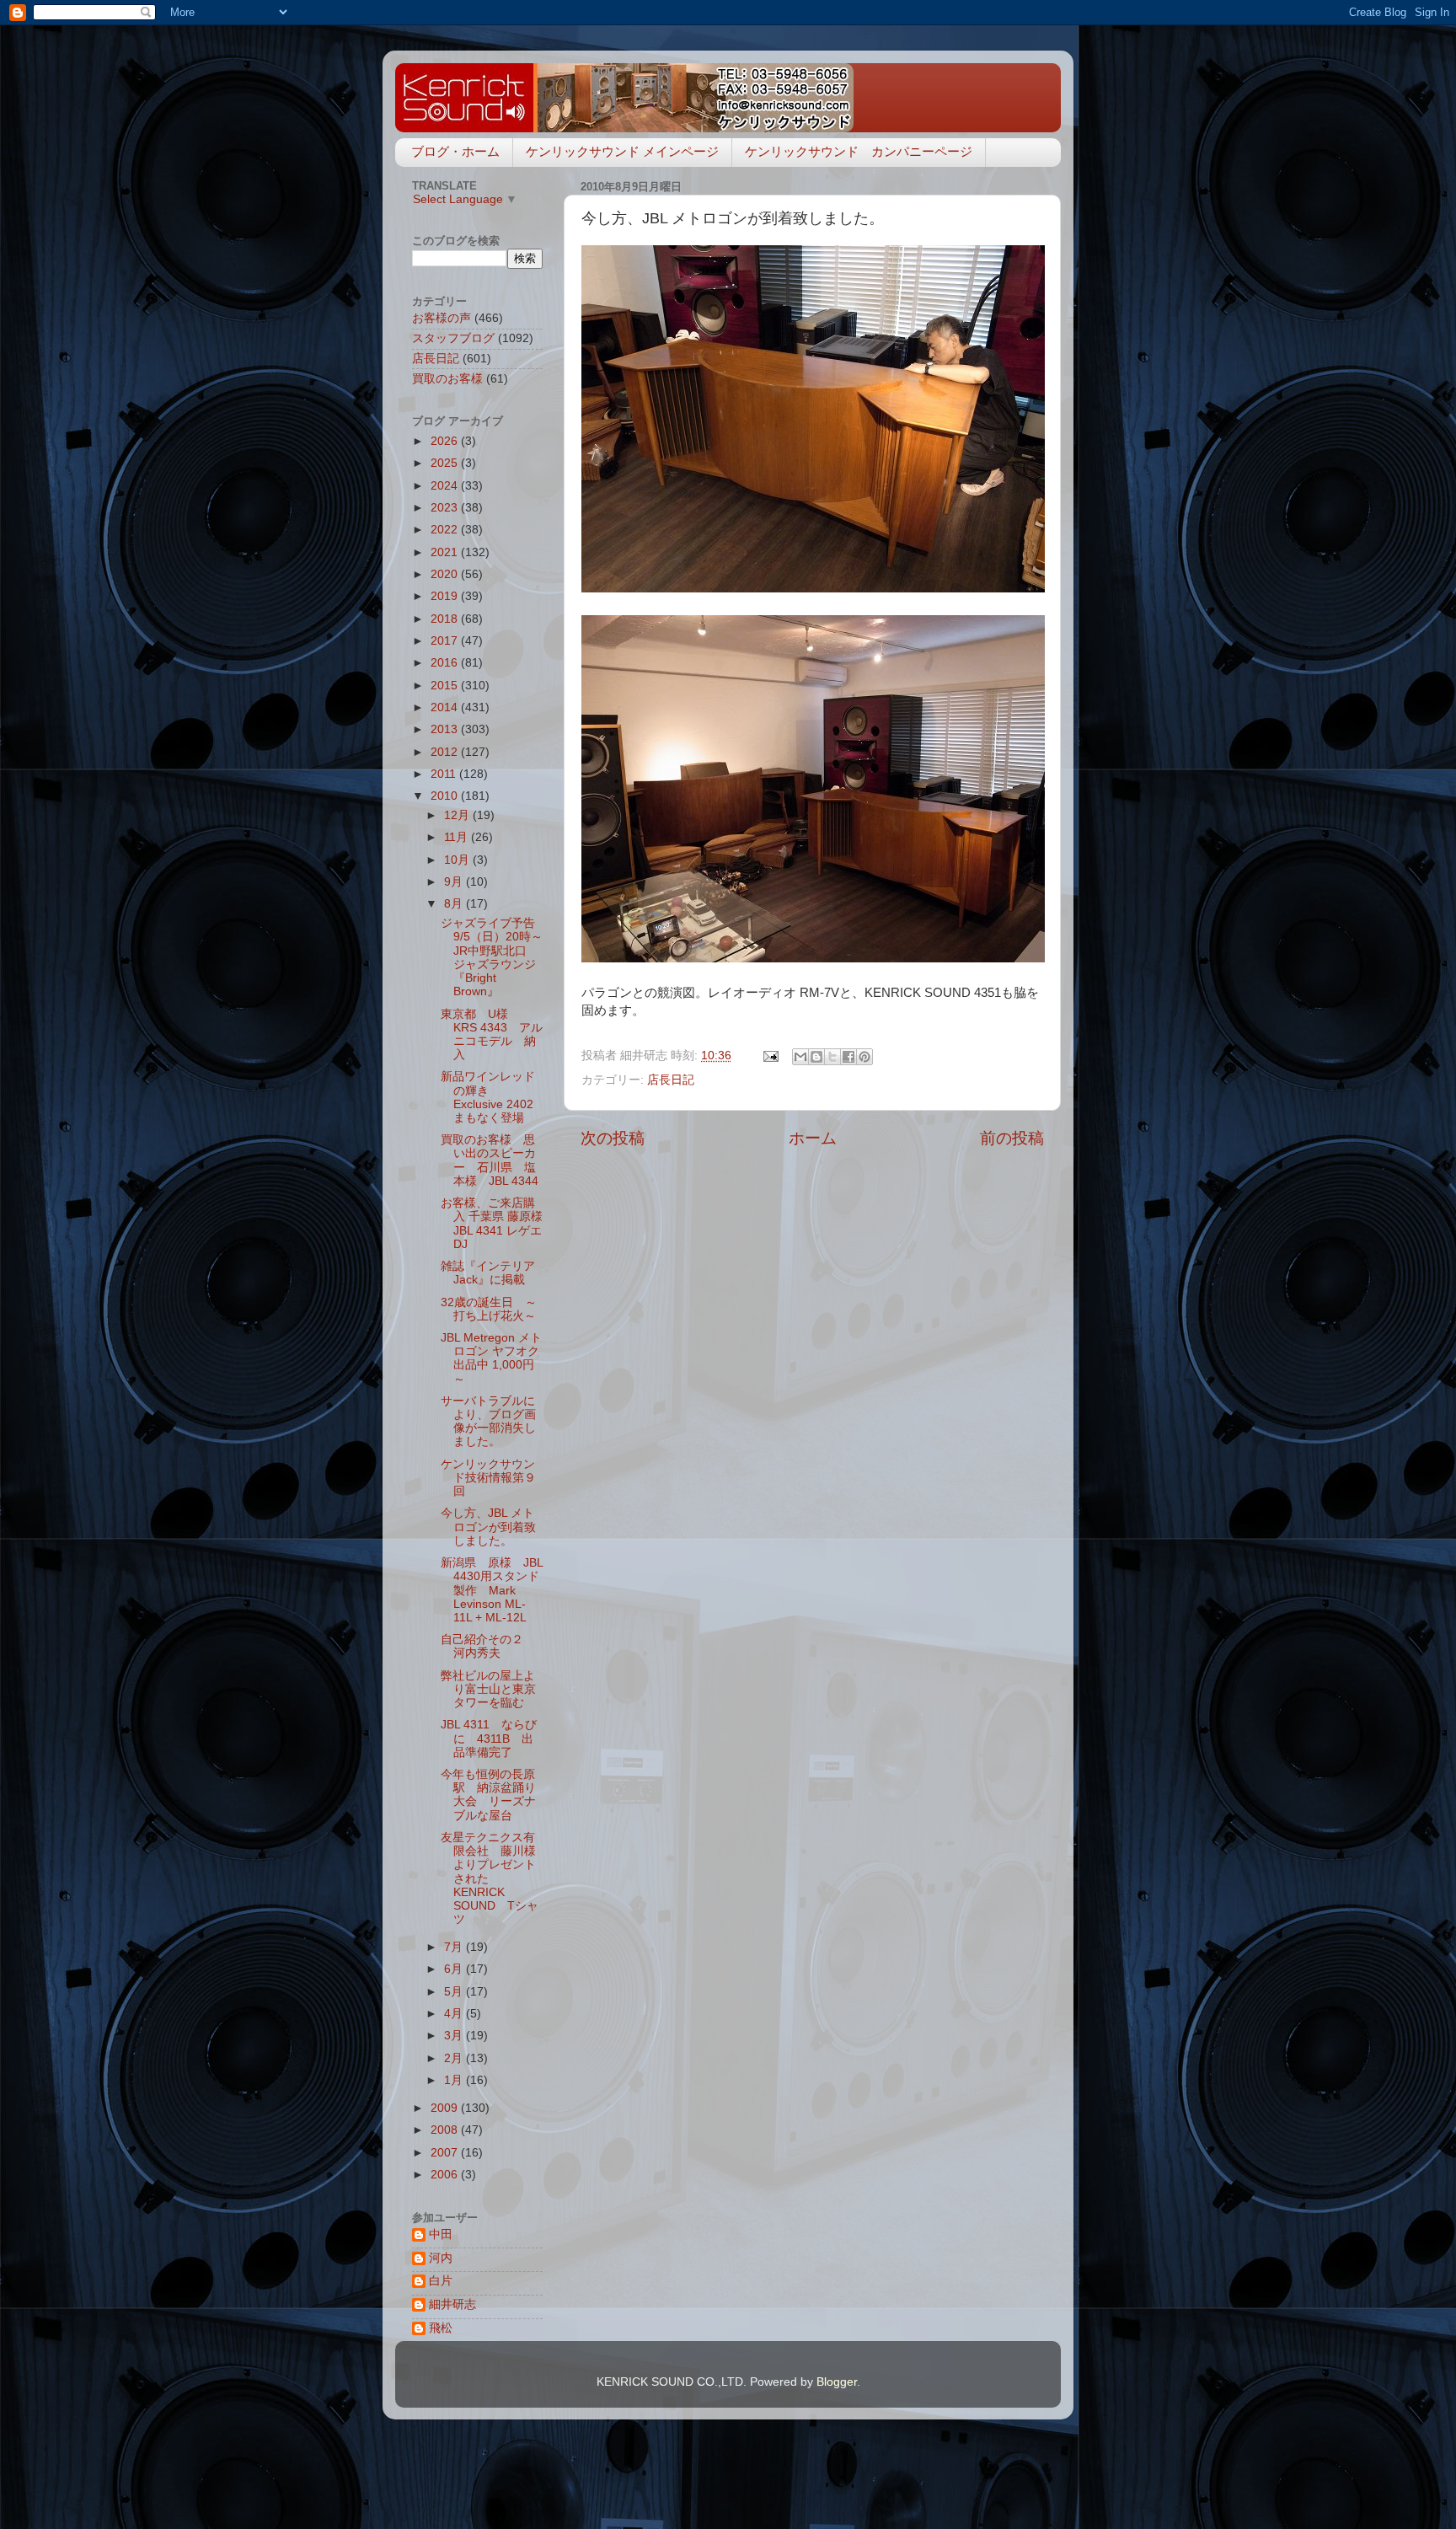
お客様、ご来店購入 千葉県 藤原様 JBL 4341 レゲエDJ (492, 1224)
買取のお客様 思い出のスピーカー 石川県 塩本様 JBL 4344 (490, 1160)
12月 (458, 815)
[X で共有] (832, 1057)
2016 (446, 663)
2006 (446, 2175)
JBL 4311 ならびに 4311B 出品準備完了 (489, 1738)
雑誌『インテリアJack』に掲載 (488, 1273)
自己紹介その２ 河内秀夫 (488, 1646)
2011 (445, 774)
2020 (446, 574)
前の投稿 (1012, 1138)
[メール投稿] (770, 1056)
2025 (446, 463)
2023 (446, 508)
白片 (441, 2281)
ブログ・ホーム (455, 151)
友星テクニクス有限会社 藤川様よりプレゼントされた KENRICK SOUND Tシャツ (490, 1878)
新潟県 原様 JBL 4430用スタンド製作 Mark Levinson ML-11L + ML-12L (492, 1590)
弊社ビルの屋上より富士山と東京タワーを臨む (488, 1689)
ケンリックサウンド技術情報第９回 (488, 1478)
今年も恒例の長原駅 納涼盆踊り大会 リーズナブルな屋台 (488, 1795)
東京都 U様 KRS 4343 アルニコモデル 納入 (492, 1035)
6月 (455, 1969)
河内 (441, 2258)
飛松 (441, 2328)
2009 (446, 2108)
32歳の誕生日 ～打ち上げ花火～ (489, 1309)
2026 (446, 441)
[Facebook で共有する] (848, 1057)
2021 (446, 552)
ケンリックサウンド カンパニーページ (859, 151)
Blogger (837, 2382)
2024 (446, 486)
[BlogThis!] (816, 1057)
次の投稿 (613, 1138)
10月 (458, 860)
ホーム (813, 1138)
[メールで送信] (800, 1057)
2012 (446, 752)
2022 (446, 530)
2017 (446, 641)
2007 (446, 2153)
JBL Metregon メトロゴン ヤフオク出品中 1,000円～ (491, 1358)
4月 (455, 2014)
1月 (455, 2080)
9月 (455, 882)
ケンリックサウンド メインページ (622, 151)
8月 (455, 904)
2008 (446, 2130)
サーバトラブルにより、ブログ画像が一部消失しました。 (488, 1422)
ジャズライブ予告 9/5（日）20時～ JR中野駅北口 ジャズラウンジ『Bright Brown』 (498, 957)
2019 (446, 596)
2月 (455, 2058)
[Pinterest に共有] (864, 1057)
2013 (446, 729)
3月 (455, 2036)
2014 (446, 707)
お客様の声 (442, 318)
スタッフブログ (453, 338)
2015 (446, 686)
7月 (455, 1947)
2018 (446, 619)
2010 (446, 796)
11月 (458, 837)
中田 (441, 2234)
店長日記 (671, 1080)
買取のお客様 (447, 379)
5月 (455, 1992)
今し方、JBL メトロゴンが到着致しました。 (488, 1527)
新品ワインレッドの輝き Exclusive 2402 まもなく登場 (493, 1097)
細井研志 (452, 2304)
